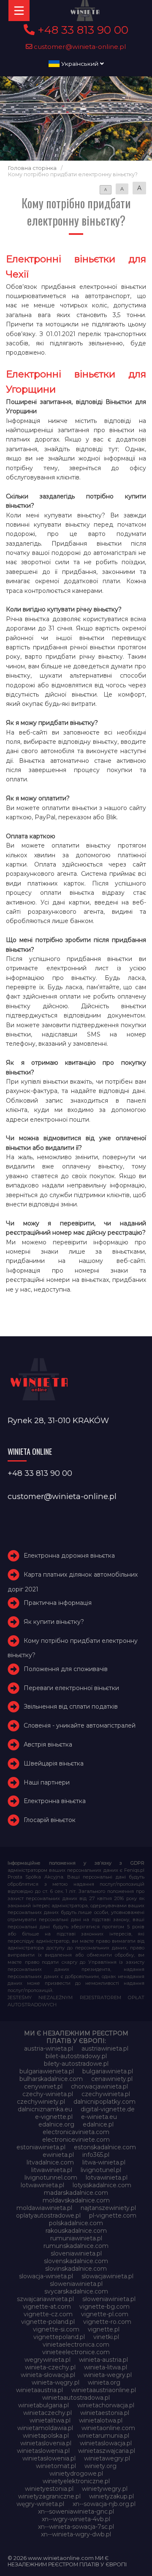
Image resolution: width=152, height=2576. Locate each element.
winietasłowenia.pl (49, 2458)
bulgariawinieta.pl (108, 2071)
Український (80, 64)
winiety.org (100, 2466)
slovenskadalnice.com (76, 2261)
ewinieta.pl (58, 2155)
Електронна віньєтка (55, 1801)
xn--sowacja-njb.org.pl (104, 2504)
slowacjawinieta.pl (107, 2276)
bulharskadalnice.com (51, 2079)
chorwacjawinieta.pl (99, 2086)
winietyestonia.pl (49, 2489)
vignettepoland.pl (59, 2337)
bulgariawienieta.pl (47, 2071)
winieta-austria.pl (103, 2360)
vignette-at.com (47, 2307)
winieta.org (104, 2382)
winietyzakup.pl (111, 2496)
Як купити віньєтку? (54, 1622)
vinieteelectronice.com (76, 2352)
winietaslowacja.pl (106, 2443)
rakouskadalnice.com (76, 2231)
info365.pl (96, 2155)
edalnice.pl (98, 2124)
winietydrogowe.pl (76, 2474)
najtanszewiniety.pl (108, 2208)
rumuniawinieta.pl (76, 2238)
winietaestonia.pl (105, 2413)
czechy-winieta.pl (48, 2094)
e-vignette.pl (54, 2117)
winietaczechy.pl (47, 2413)
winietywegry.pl (105, 2489)
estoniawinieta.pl (41, 2147)
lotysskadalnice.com (102, 2185)
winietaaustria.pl (39, 2390)
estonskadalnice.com (105, 2147)
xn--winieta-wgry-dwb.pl (76, 2534)
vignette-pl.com (105, 2314)
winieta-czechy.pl (50, 2367)
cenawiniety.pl (112, 2079)
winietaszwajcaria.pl (107, 2451)
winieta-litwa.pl (106, 2367)
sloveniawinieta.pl (76, 2253)
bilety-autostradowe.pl (76, 2064)
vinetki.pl (106, 2337)
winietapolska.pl (46, 2436)
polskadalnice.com (76, 2223)
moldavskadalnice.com (76, 2200)
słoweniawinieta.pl (109, 2299)
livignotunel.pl (101, 2170)
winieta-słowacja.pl (48, 2375)
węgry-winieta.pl (40, 2504)
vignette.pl (104, 2329)
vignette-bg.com (104, 2307)
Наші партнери (47, 1782)
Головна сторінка (32, 168)
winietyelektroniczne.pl (76, 2481)
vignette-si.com (56, 2329)
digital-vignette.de (108, 2109)
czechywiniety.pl (41, 2102)
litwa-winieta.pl (104, 2162)
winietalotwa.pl (101, 2420)
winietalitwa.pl (50, 2420)
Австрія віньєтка (48, 1744)
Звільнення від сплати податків (71, 1707)
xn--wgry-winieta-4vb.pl (76, 2519)
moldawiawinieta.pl (44, 2208)
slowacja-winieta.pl (46, 2276)
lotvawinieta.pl (107, 2178)
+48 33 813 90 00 (81, 30)
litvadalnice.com (50, 2162)
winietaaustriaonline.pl (104, 2390)
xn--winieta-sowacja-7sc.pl (76, 2527)
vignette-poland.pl (48, 2322)
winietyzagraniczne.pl (49, 2496)
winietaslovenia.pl (46, 2443)
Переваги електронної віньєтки (71, 1688)
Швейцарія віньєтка (54, 1763)
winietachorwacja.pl (106, 2405)
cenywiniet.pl (43, 2086)
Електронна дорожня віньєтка (69, 1556)
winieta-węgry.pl (56, 2382)
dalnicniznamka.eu (45, 2109)
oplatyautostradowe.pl (48, 2215)
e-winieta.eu (99, 2117)
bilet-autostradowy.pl (76, 2056)
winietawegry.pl (107, 2458)
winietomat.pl (56, 2466)
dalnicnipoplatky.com (104, 2102)
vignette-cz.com (48, 2314)
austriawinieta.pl (105, 2048)
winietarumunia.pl (103, 2436)
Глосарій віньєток (50, 1820)
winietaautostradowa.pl (76, 2398)
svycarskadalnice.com (76, 2291)
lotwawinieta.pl (42, 2185)
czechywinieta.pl (106, 2094)
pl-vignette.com (113, 2215)
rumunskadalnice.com (76, 2246)
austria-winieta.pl (49, 2048)
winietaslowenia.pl (43, 2451)
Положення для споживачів (66, 1669)
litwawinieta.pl (52, 2170)
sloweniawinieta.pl (76, 2284)
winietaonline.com (108, 2428)
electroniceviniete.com (76, 2140)
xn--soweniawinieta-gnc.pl (76, 2511)
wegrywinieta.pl (47, 2360)
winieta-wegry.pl (108, 2375)
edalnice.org (56, 2124)
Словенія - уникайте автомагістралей (80, 1725)
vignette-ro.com (107, 2322)
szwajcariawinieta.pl (45, 2299)
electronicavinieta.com (76, 2132)
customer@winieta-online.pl (79, 47)
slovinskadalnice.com (76, 2269)
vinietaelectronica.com (76, 2345)
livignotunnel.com (51, 2178)
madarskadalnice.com (76, 2193)
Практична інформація (58, 1603)
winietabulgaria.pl (43, 2405)
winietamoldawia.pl (45, 2428)
